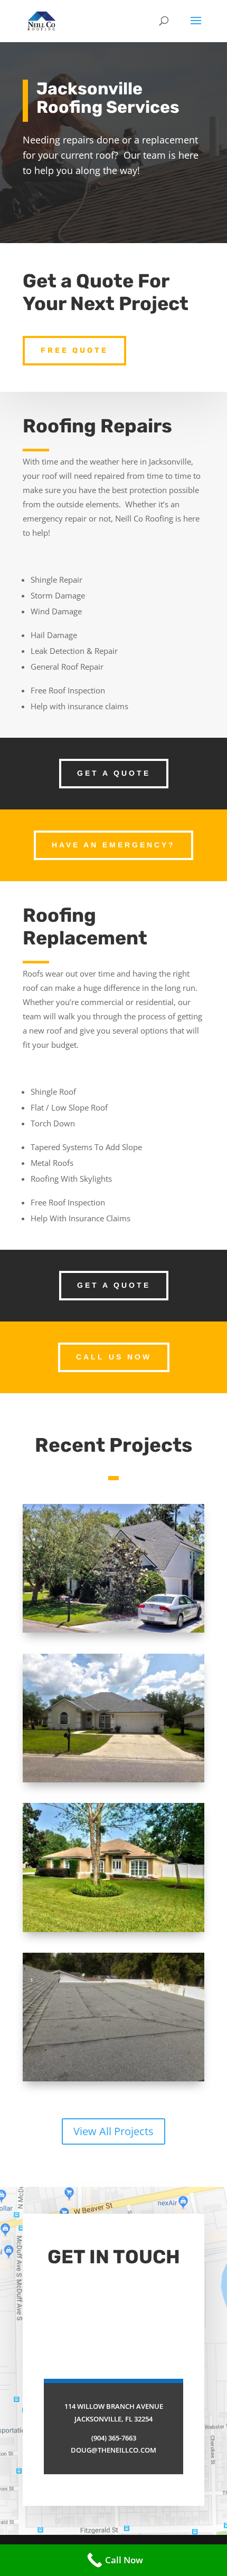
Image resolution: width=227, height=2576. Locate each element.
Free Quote (74, 350)
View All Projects (113, 2131)
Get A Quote (114, 773)
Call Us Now (114, 1357)
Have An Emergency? (113, 845)
